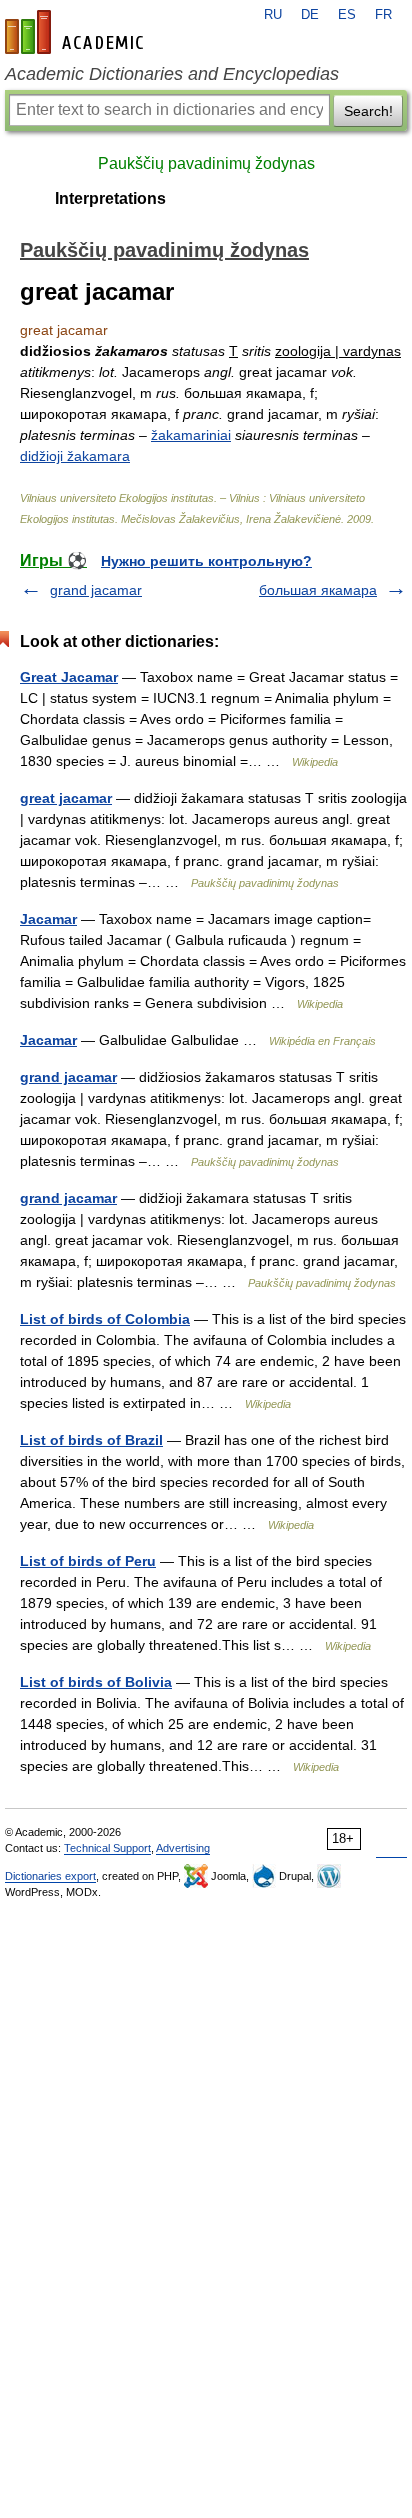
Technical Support (107, 1848)
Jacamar (48, 919)
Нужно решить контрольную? (206, 561)
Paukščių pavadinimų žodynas (206, 163)
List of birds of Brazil (91, 1440)
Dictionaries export (50, 1876)
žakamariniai (191, 435)
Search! (368, 111)
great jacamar (66, 798)
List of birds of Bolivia (96, 1682)
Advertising (183, 1848)
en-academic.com (77, 32)
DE (310, 15)
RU (273, 15)
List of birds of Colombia (105, 1319)
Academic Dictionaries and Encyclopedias (172, 74)
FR (383, 15)
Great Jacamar (69, 677)
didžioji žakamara (75, 456)
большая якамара (318, 590)
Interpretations (110, 198)
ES (347, 15)
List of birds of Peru (88, 1561)
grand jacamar (96, 590)
